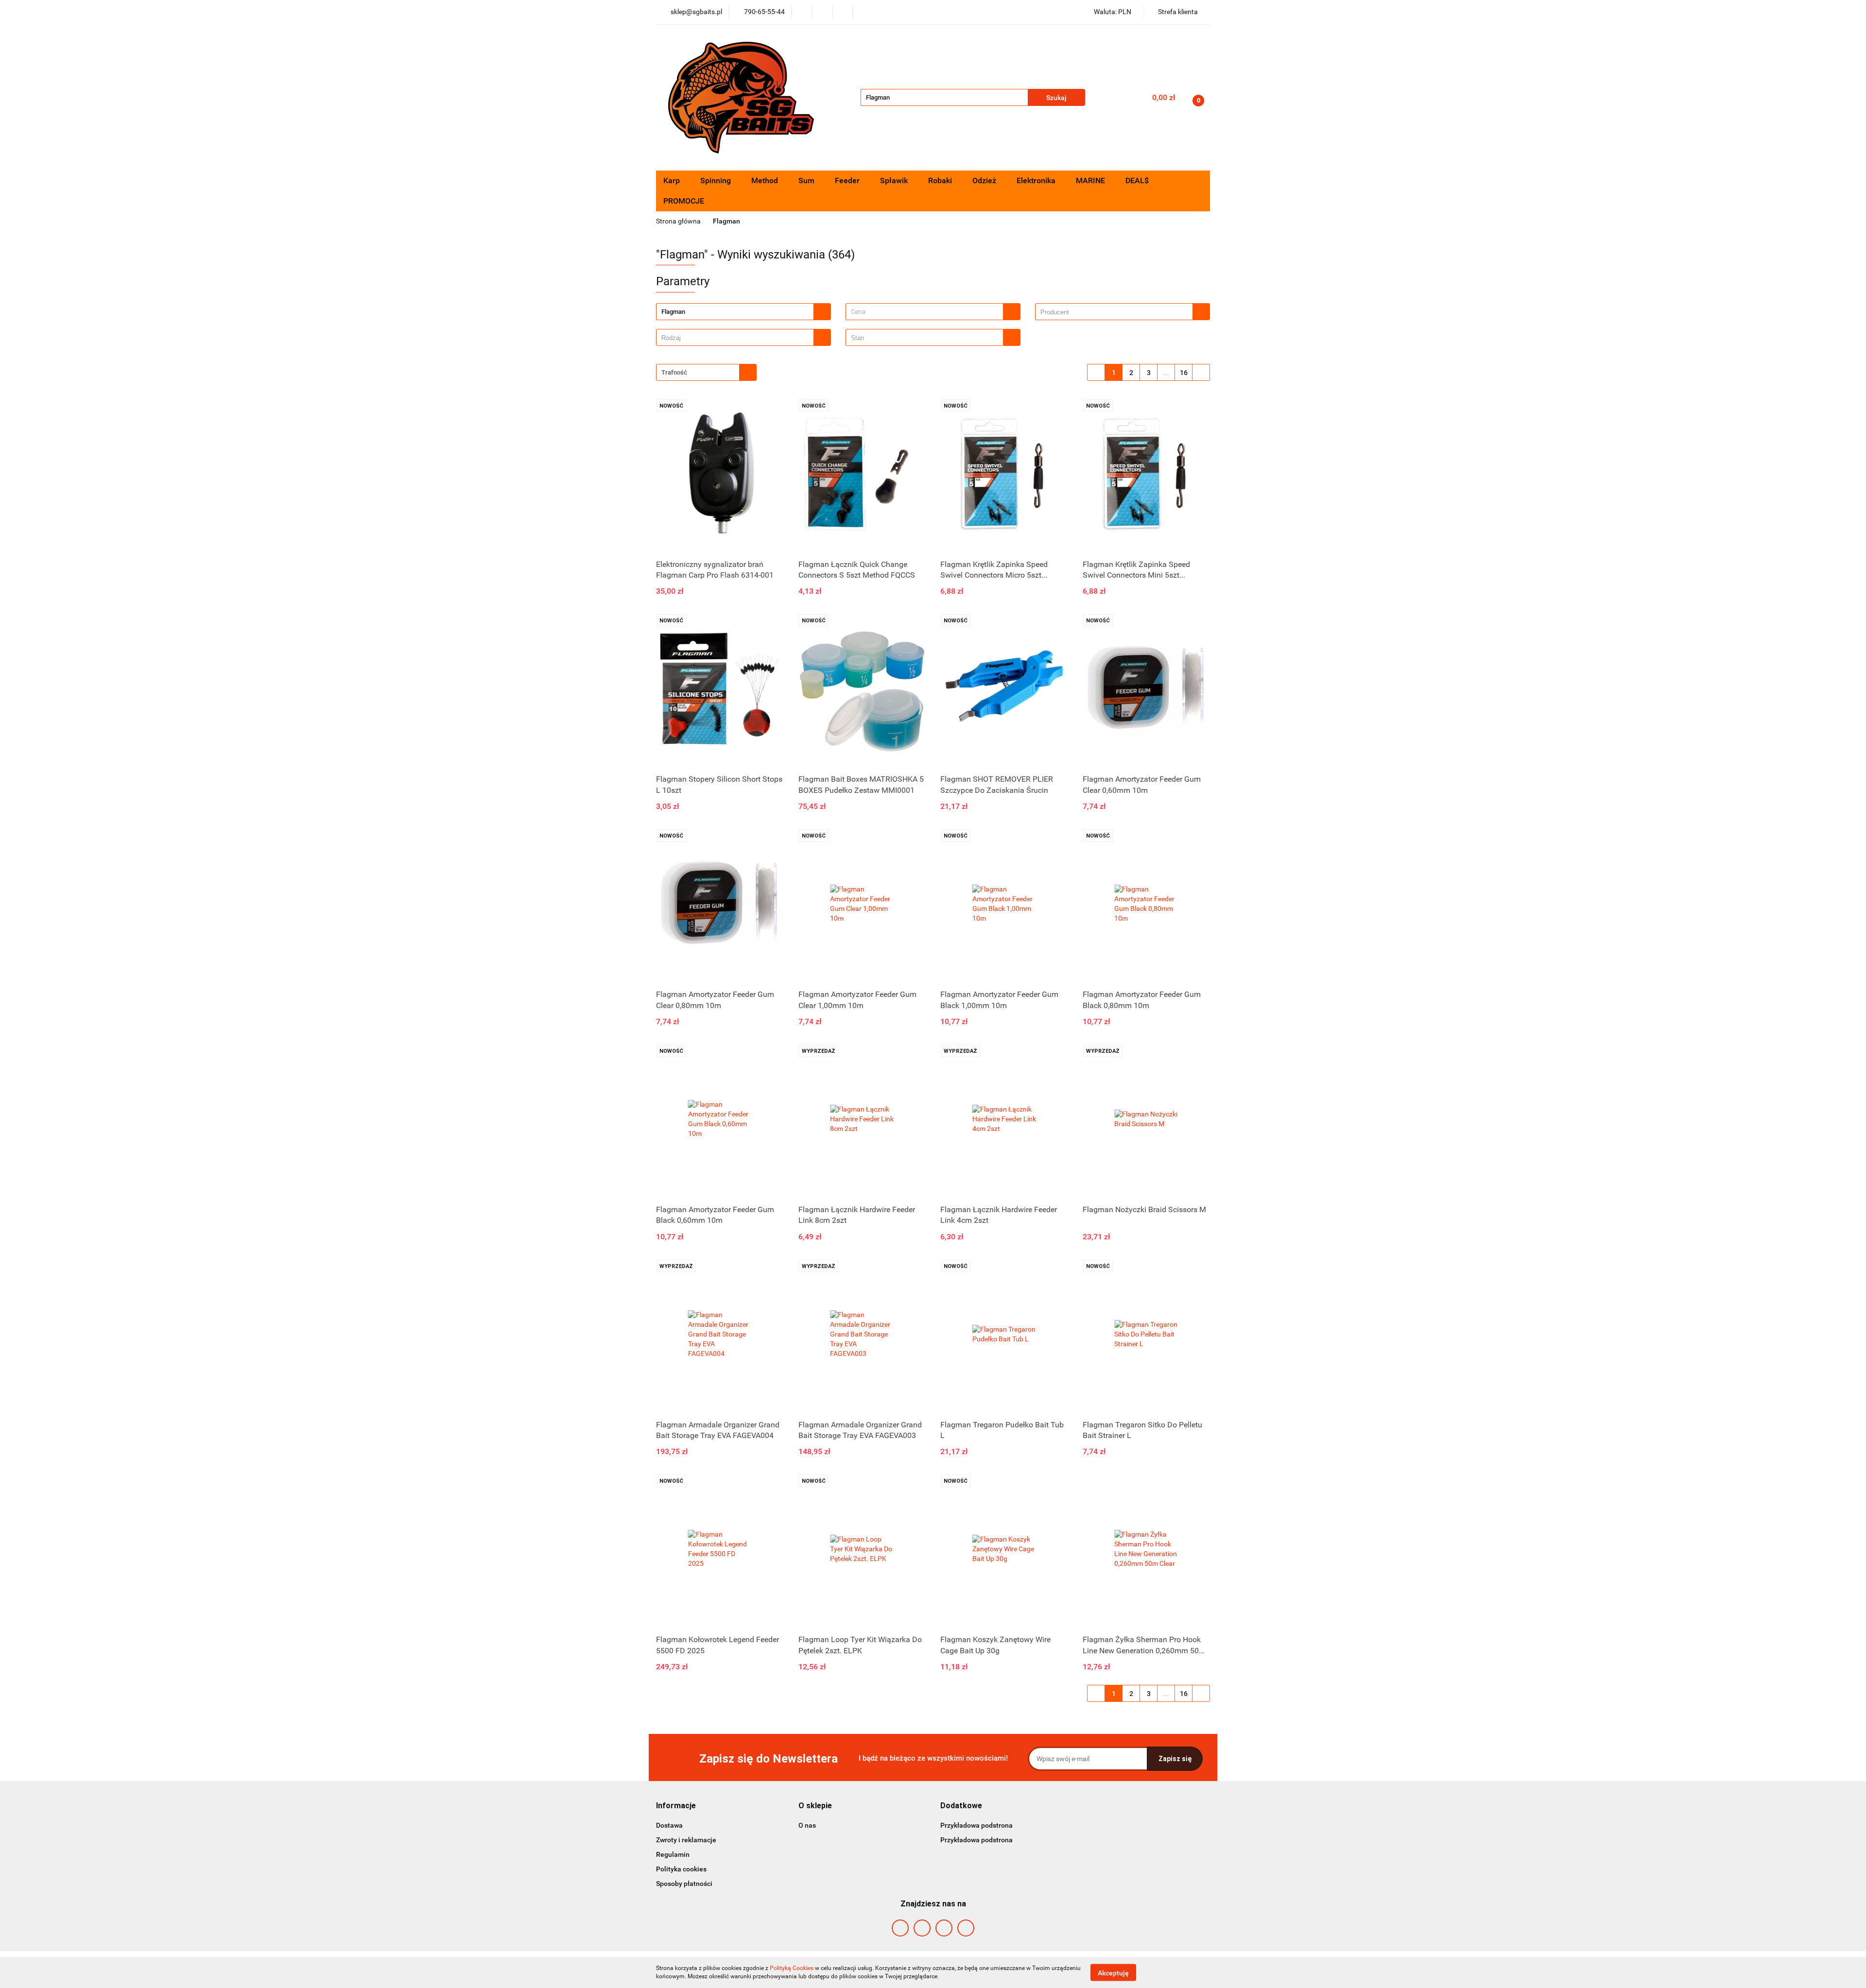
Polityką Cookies (792, 1968)
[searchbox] (1116, 312)
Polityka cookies (681, 1869)
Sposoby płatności (684, 1884)
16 (1184, 373)
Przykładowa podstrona (976, 1825)
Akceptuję (1113, 1972)
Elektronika (1037, 180)
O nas (807, 1825)
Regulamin (673, 1854)
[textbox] (924, 312)
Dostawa (669, 1825)
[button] (676, 1806)
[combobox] (933, 312)
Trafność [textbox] (674, 372)
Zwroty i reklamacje (686, 1840)
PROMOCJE (684, 201)
